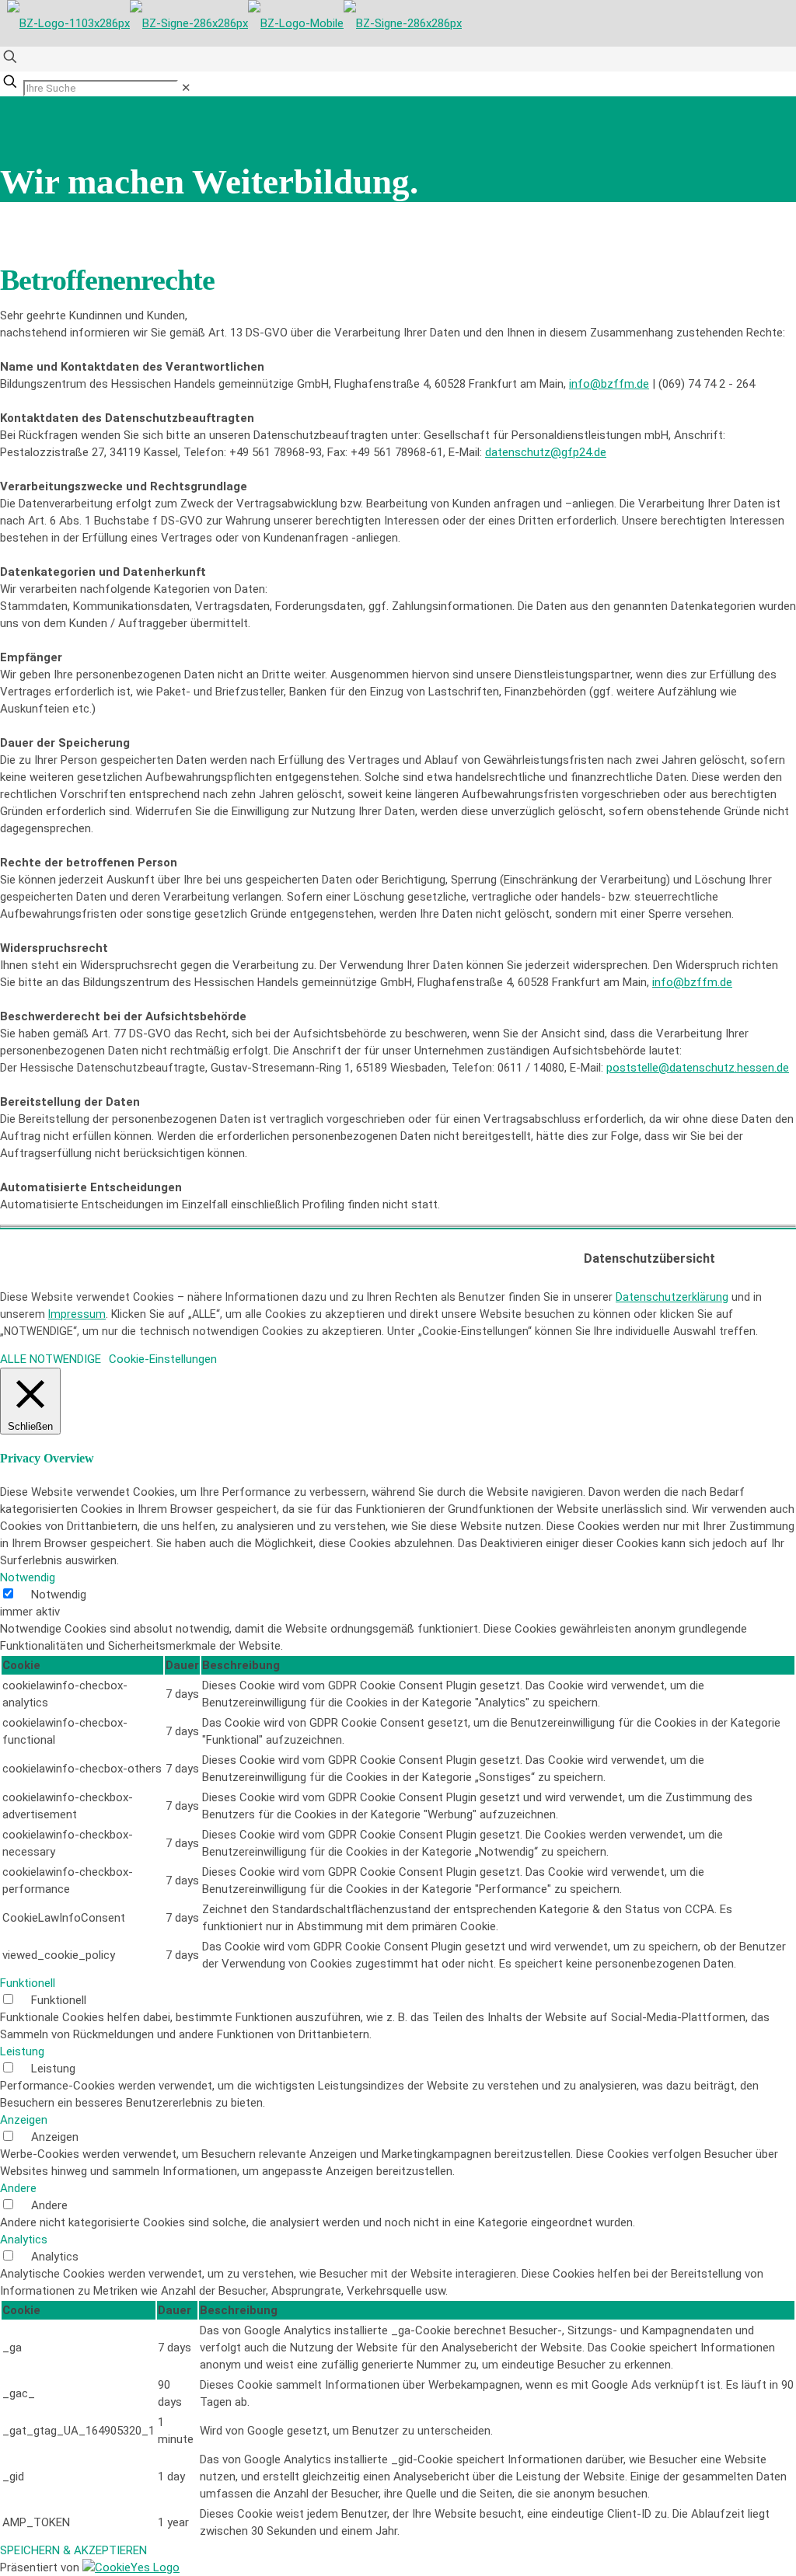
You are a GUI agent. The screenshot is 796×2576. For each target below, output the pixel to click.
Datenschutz (443, 1250)
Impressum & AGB (354, 1250)
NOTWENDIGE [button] (65, 1359)
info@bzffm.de (609, 384)
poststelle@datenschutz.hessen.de (698, 1068)
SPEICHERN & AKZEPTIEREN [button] (73, 2550)
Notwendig (59, 1595)
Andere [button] (18, 2188)
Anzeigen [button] (24, 2120)
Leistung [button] (22, 2051)
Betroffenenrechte (535, 1250)
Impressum (77, 1314)
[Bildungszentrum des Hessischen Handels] (234, 23)
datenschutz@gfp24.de (546, 452)
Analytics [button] (24, 2240)
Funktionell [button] (28, 1983)
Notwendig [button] (28, 1577)
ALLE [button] (13, 1359)
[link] (186, 88)
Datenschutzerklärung (672, 1297)
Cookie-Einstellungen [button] (163, 1359)
